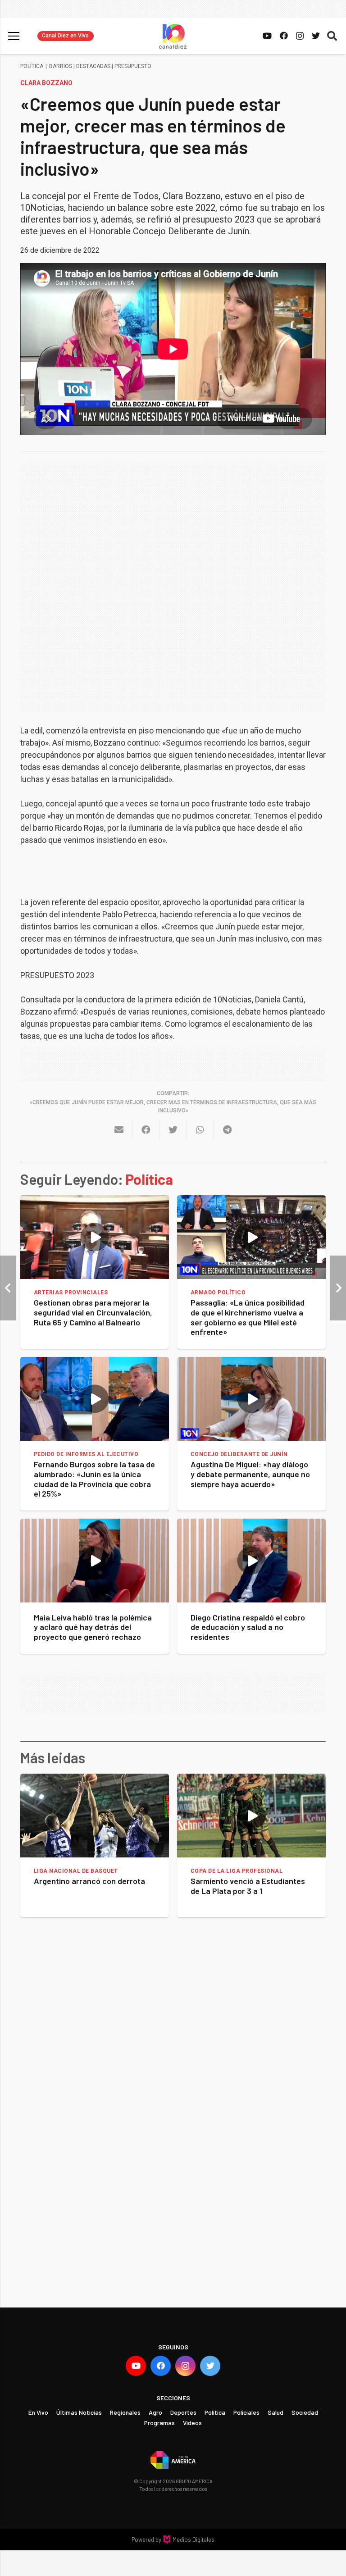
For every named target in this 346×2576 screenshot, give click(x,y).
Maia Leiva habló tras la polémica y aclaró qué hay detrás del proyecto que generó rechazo (93, 1627)
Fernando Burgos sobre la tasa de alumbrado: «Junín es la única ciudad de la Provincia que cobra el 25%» (94, 1479)
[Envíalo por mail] (119, 1130)
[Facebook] (284, 36)
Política (32, 66)
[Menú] (14, 36)
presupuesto (133, 66)
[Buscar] (332, 36)
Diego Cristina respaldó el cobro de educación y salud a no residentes (248, 1627)
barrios (61, 66)
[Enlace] (173, 36)
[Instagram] (300, 36)
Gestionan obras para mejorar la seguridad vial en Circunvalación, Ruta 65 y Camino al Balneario (93, 1312)
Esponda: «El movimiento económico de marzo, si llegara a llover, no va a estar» (249, 1891)
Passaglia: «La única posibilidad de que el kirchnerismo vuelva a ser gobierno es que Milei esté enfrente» (248, 1317)
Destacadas (93, 66)
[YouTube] (267, 36)
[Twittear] (173, 1130)
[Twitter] (316, 36)
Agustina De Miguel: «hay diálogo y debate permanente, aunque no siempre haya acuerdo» (250, 1474)
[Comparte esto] (146, 1130)
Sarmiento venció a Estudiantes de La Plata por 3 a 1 (91, 1886)
